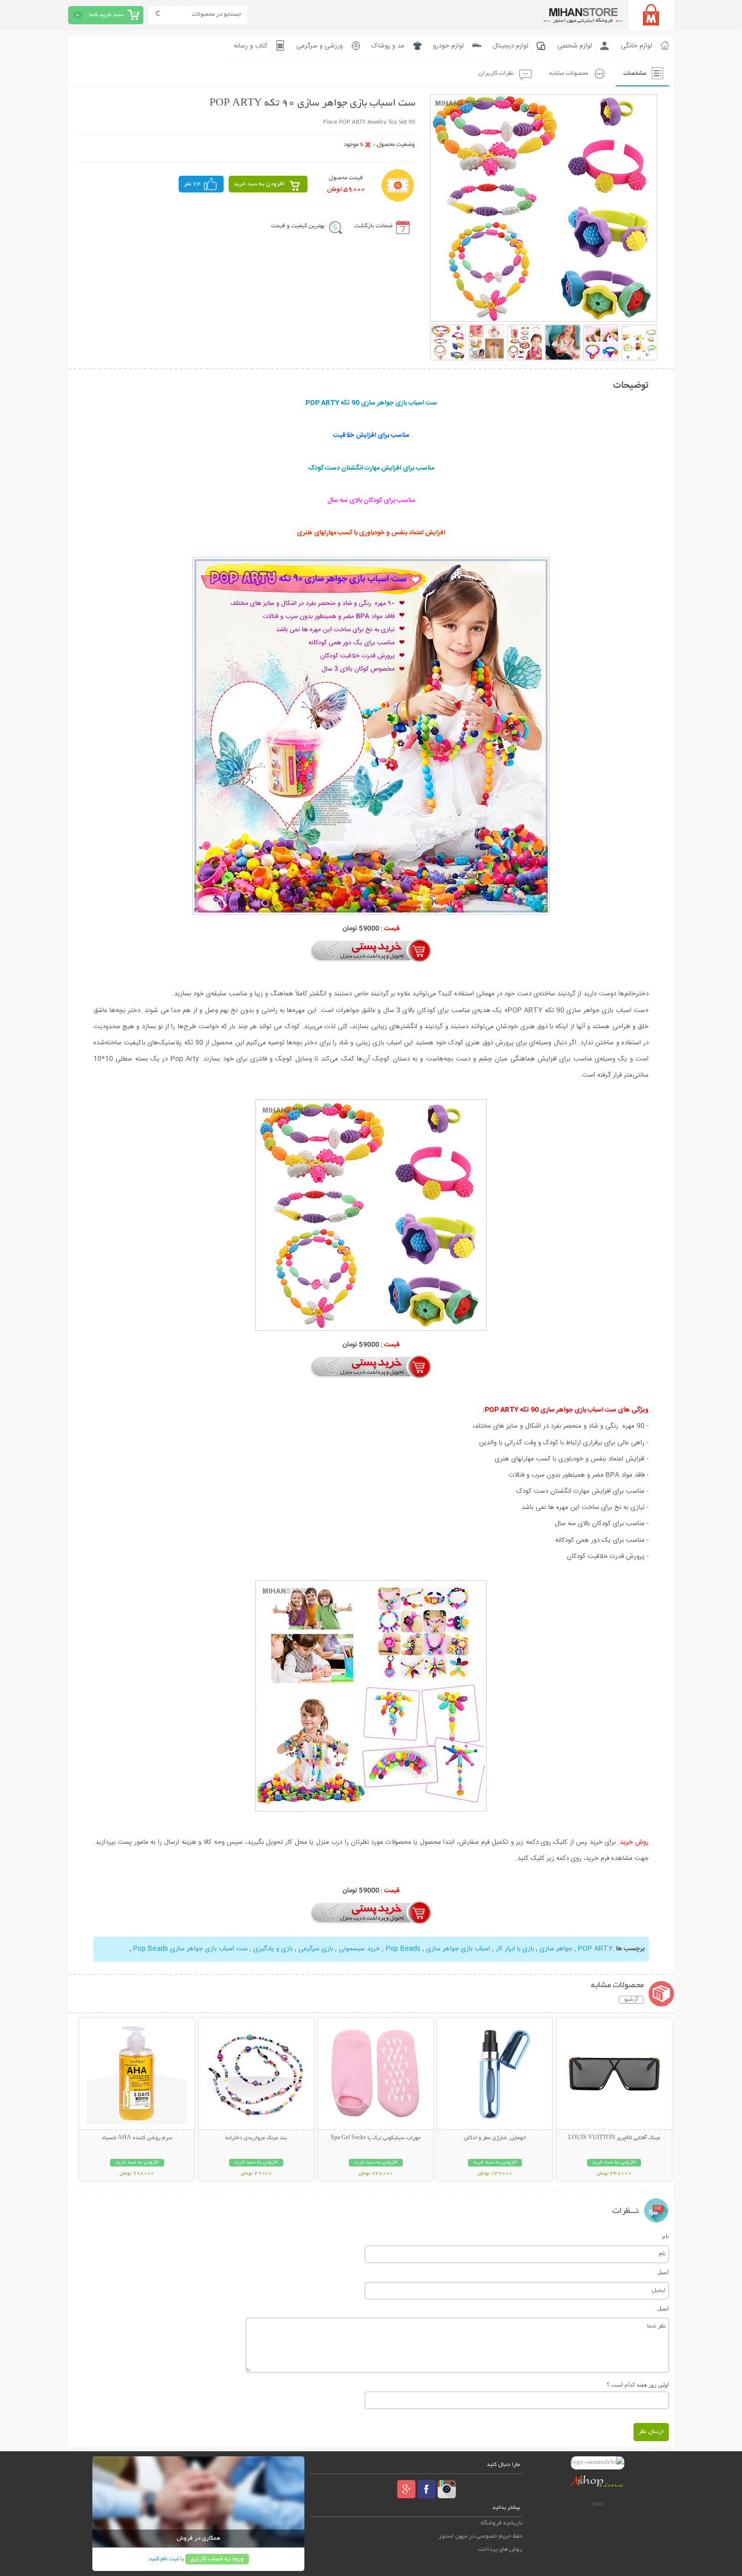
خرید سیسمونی (359, 1949)
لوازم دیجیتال (511, 46)
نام (666, 2236)
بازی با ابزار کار (514, 1949)
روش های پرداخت (500, 2549)
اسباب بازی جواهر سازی (458, 1949)
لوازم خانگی (637, 46)
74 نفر (192, 184)
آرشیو (631, 2000)
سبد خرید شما (106, 15)
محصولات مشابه (569, 73)
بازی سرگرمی (315, 1949)
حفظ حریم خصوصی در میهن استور (481, 2536)
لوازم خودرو (448, 46)
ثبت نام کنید (164, 2559)
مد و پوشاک (388, 46)
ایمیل (663, 2272)
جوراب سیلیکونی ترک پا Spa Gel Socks (376, 2138)
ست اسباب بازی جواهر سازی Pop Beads (191, 1949)
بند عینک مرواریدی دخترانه (256, 2138)
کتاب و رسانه (251, 46)
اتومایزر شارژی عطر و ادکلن (495, 2138)
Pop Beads (403, 1949)
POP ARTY (594, 1949)
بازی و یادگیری (273, 1949)
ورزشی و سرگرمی (320, 46)
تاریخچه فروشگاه (501, 2523)
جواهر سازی (556, 1949)
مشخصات (635, 73)
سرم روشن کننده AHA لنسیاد (137, 2138)
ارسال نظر (651, 2432)
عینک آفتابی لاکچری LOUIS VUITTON (614, 2138)
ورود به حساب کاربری (217, 2559)
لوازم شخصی (575, 46)
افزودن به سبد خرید (259, 184)
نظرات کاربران (496, 73)
